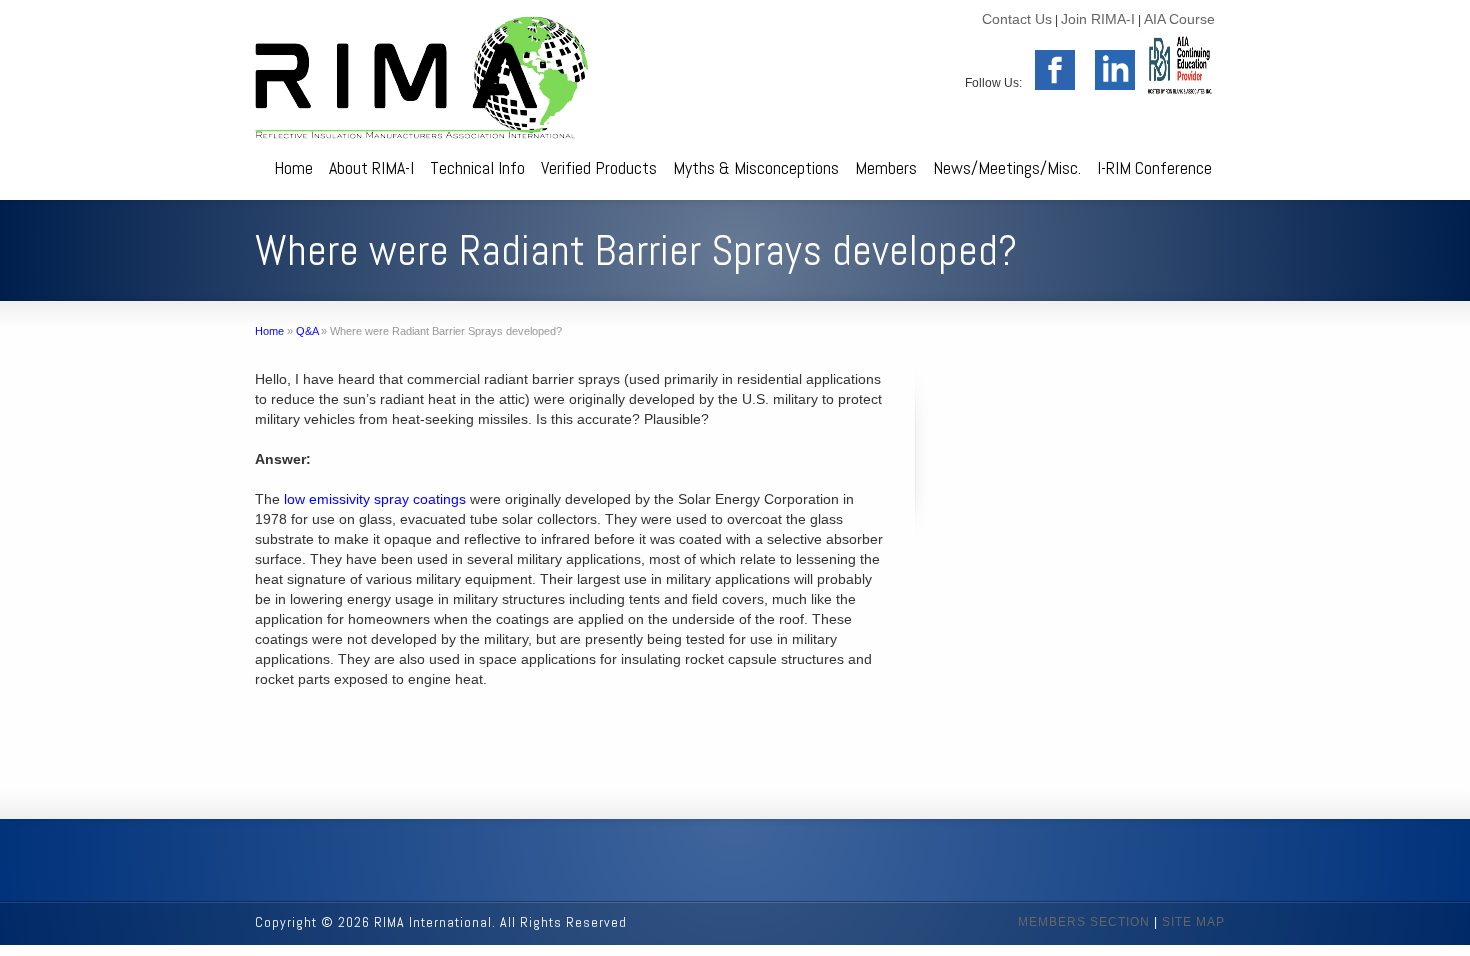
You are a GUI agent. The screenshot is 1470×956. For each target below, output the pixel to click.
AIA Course (1179, 19)
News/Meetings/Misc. (1007, 167)
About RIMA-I (371, 167)
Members (886, 167)
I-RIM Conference (1154, 167)
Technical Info (477, 167)
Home (293, 167)
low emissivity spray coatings (375, 499)
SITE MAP (1193, 922)
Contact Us (1017, 19)
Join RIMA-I (1098, 19)
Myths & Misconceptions (756, 167)
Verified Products (599, 167)
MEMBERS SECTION (1084, 922)
